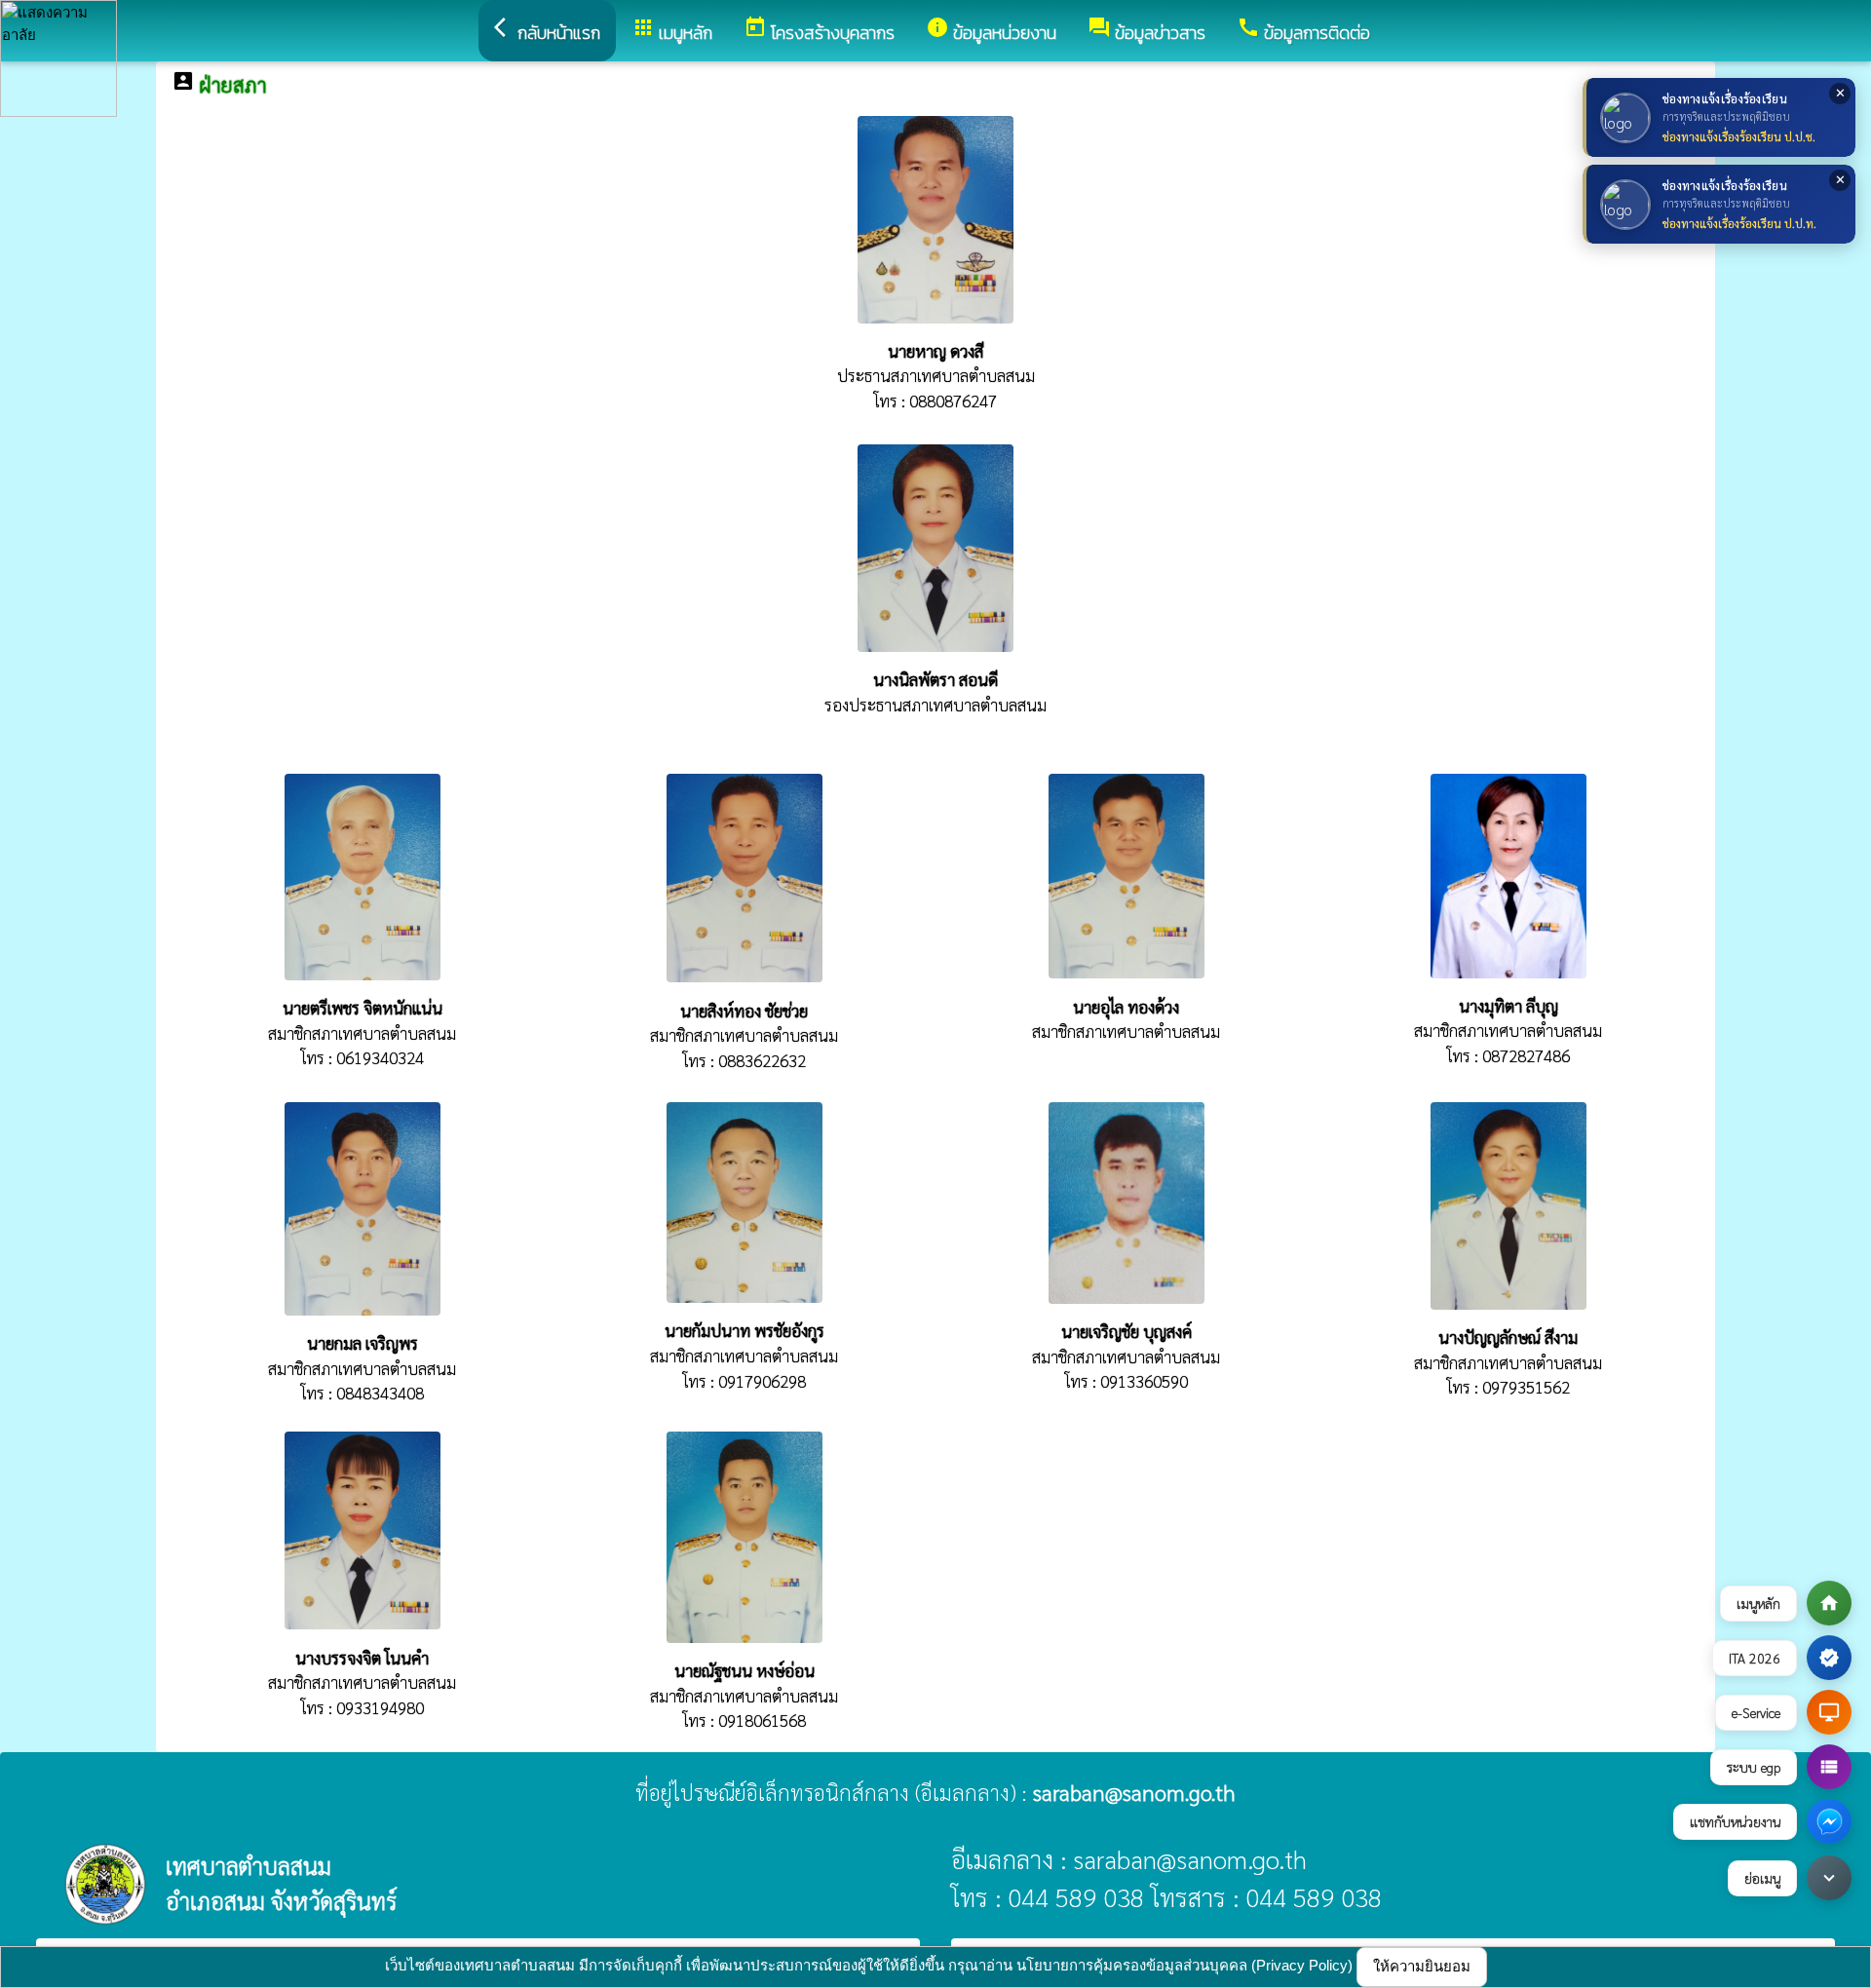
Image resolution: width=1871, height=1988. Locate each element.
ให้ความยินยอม (1422, 1966)
